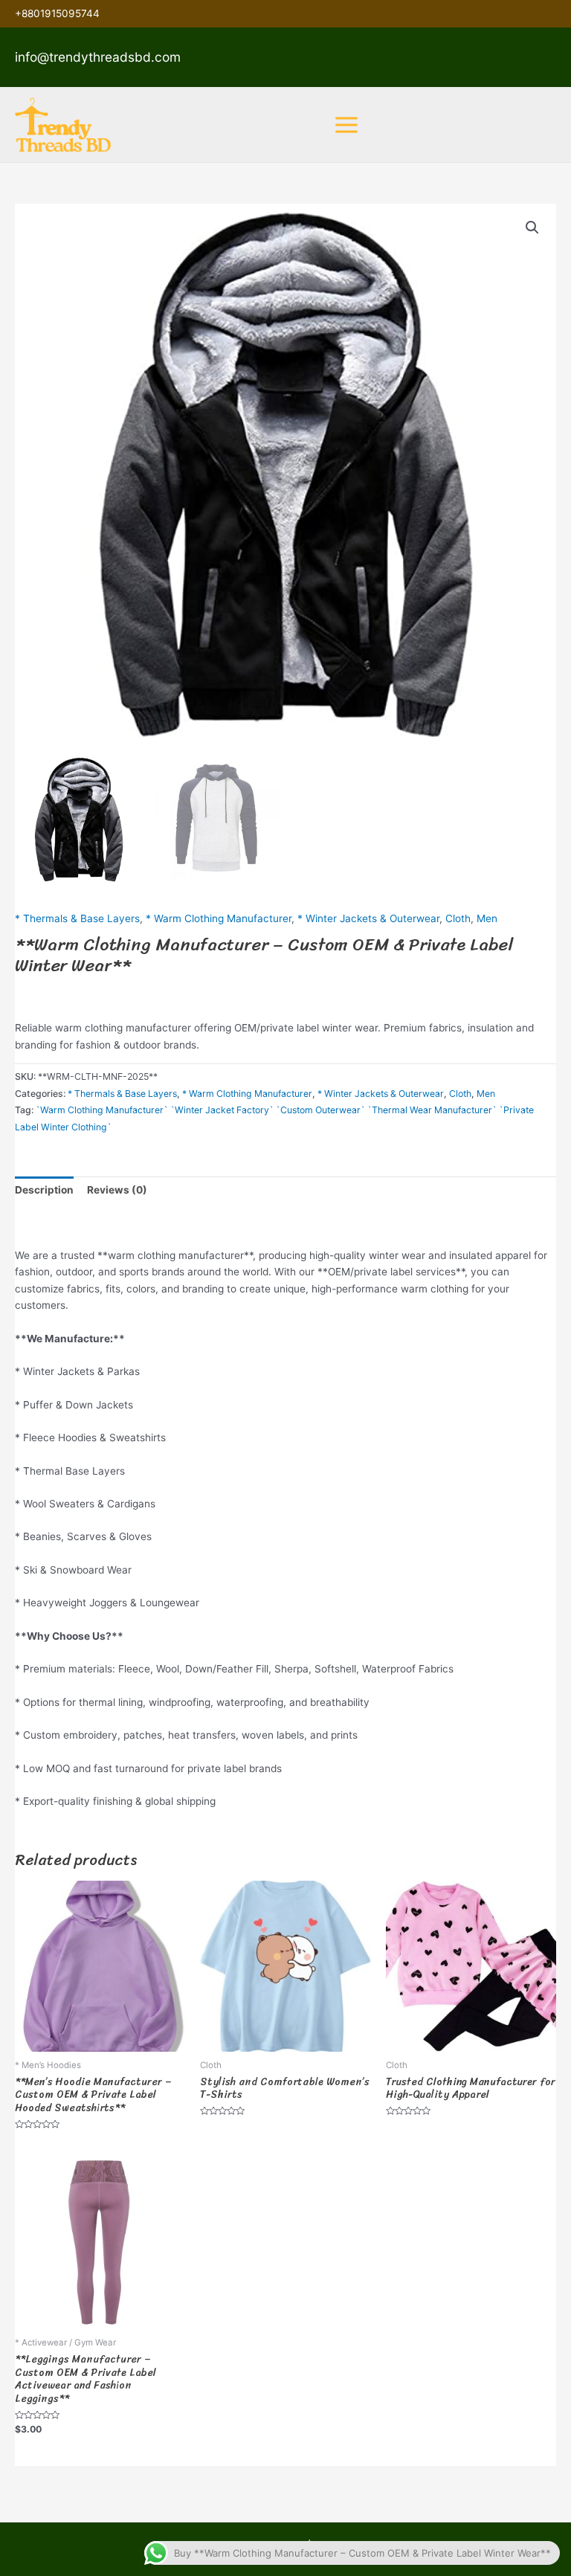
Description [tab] (44, 1190)
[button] (532, 228)
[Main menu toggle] (346, 125)
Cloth (458, 918)
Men (487, 918)
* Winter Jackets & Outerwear (368, 918)
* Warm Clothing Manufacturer (219, 918)
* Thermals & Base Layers (77, 918)
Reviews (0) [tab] (117, 1190)
